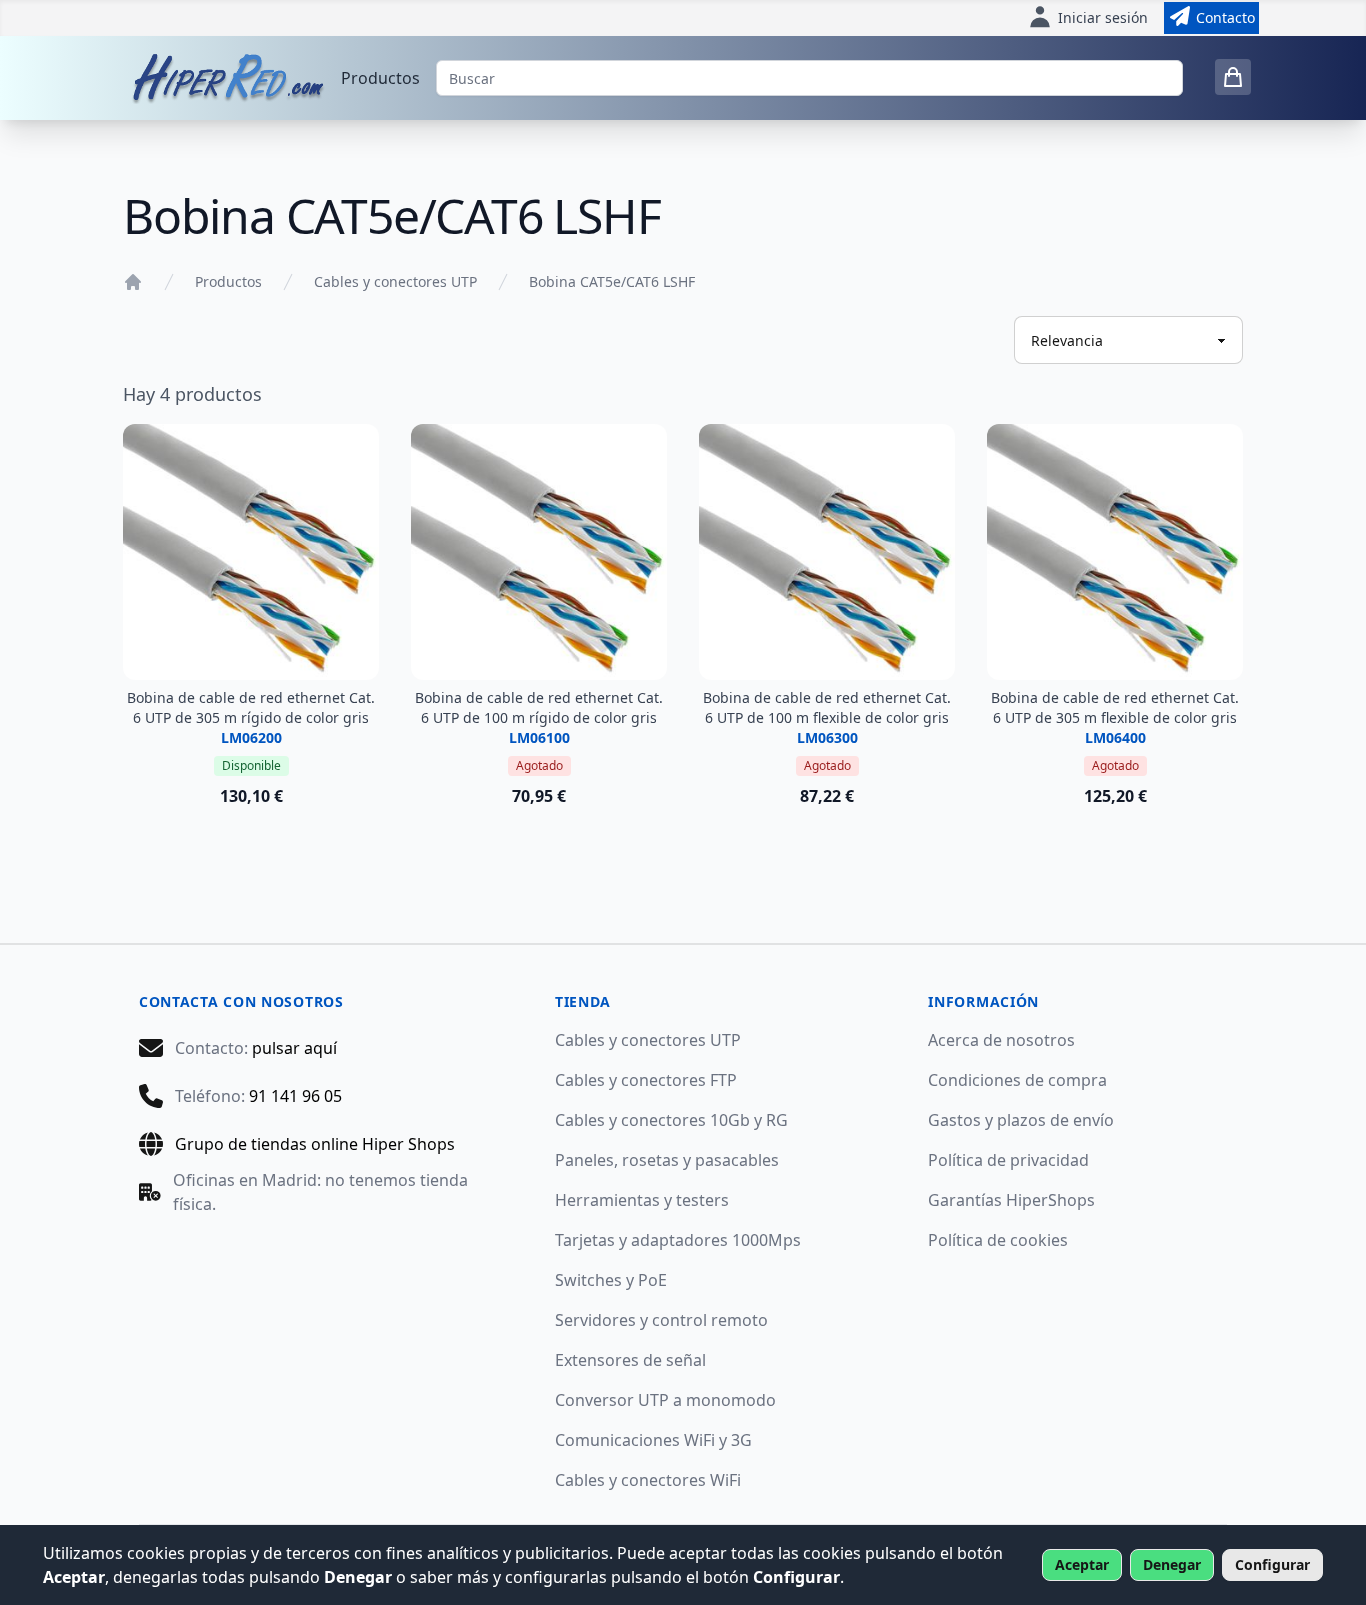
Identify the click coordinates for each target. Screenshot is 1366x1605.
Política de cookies (998, 1240)
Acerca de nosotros (1001, 1040)
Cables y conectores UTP (395, 281)
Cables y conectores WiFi (648, 1480)
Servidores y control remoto (661, 1320)
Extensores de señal (630, 1360)
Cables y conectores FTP (646, 1080)
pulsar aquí (294, 1048)
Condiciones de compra (1017, 1080)
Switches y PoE (611, 1280)
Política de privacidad (1008, 1160)
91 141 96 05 (295, 1096)
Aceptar (1082, 1564)
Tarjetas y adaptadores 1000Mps (678, 1240)
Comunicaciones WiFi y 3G (653, 1440)
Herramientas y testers (642, 1200)
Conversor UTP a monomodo (665, 1400)
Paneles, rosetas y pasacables (667, 1160)
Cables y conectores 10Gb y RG (671, 1120)
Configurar (1272, 1564)
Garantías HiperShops (1011, 1200)
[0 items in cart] (1233, 77)
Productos (380, 78)
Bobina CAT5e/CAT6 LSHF (612, 281)
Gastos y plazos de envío (1021, 1120)
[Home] (133, 282)
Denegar (1172, 1564)
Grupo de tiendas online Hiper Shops (315, 1144)
